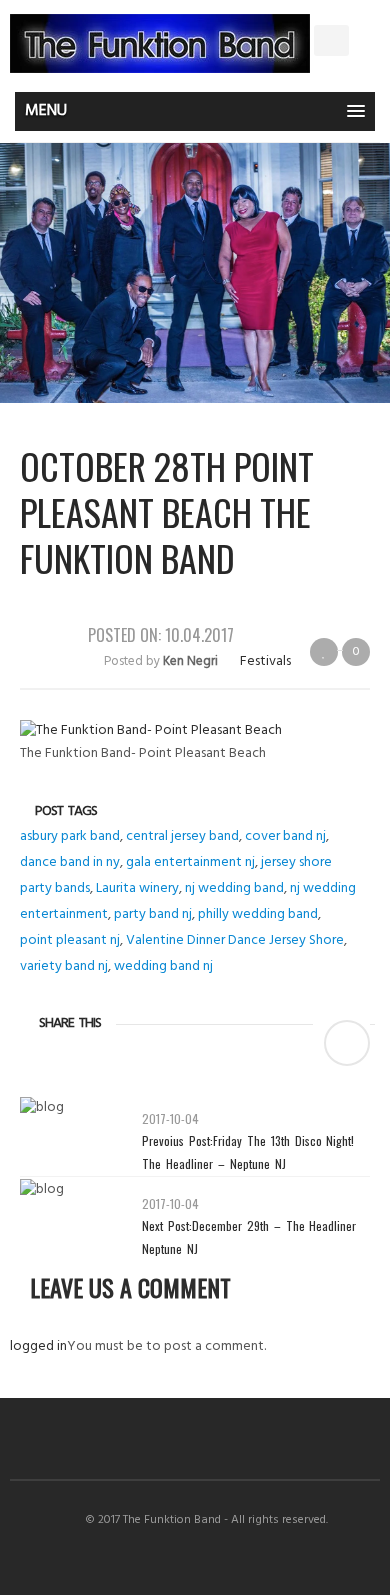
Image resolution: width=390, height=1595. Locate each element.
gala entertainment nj (190, 862)
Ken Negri (190, 661)
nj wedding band (234, 888)
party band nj (153, 914)
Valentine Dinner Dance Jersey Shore (235, 940)
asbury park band (70, 836)
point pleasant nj (70, 940)
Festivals (265, 661)
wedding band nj (163, 966)
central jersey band (182, 836)
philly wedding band (258, 914)
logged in (38, 1346)
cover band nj (285, 836)
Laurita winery (137, 888)
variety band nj (64, 966)
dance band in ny (70, 862)
